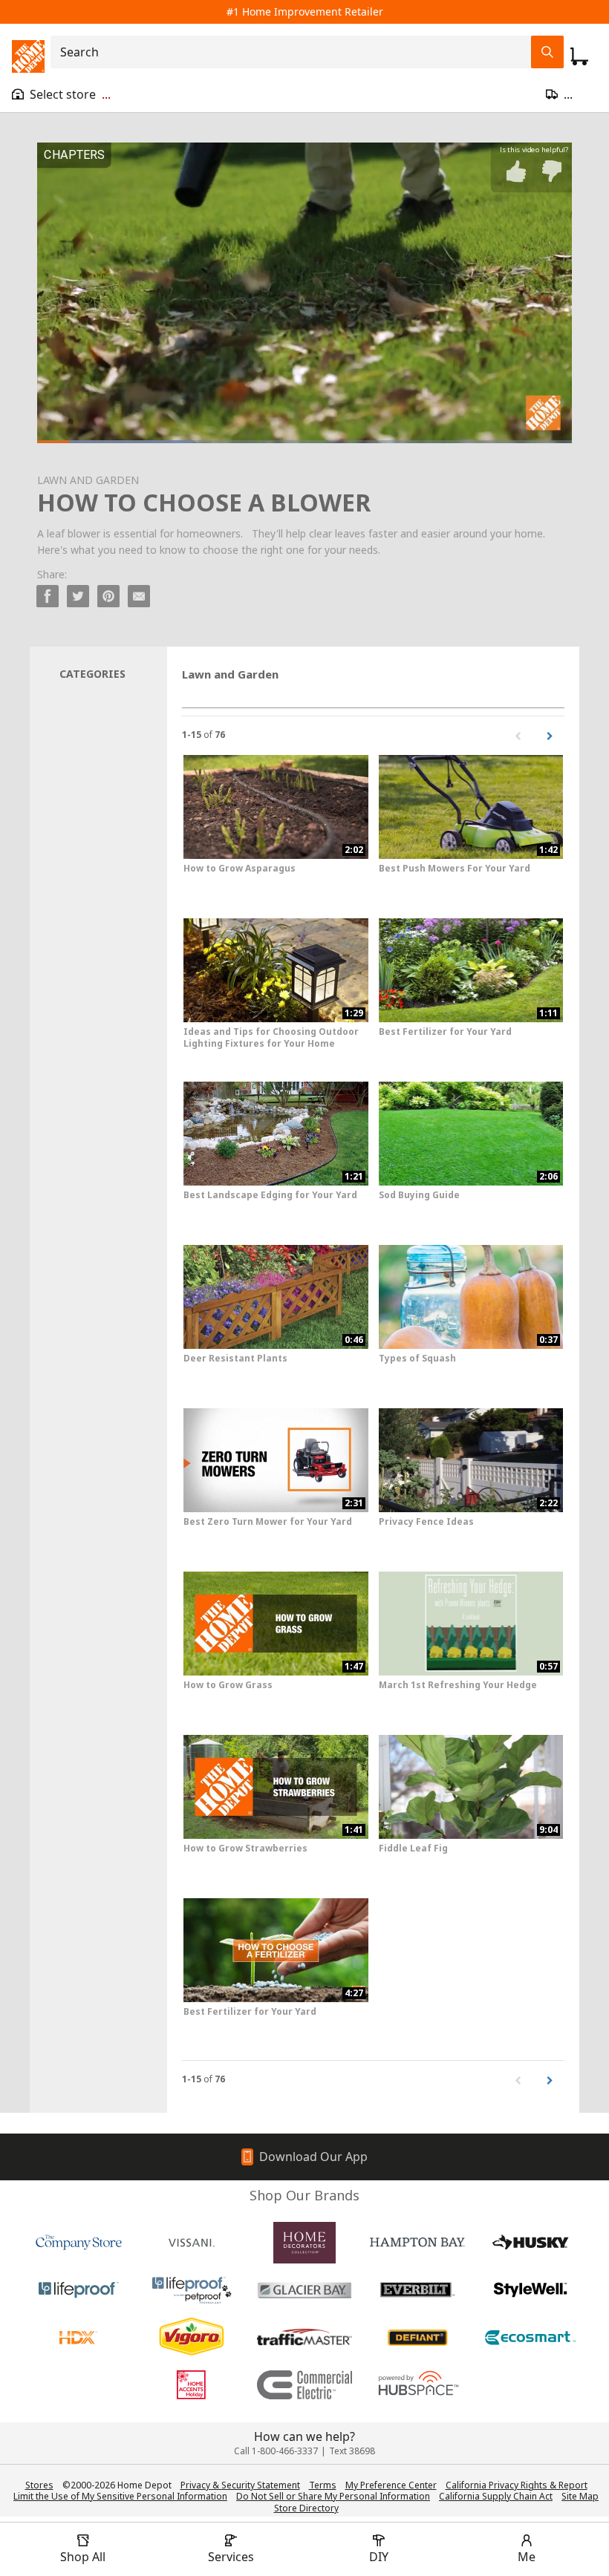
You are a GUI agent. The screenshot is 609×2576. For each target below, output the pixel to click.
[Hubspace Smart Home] (417, 2385)
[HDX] (79, 2338)
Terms (323, 2485)
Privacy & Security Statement (240, 2485)
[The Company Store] (79, 2243)
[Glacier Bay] (304, 2290)
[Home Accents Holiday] (192, 2385)
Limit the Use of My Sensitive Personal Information (120, 2496)
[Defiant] (417, 2338)
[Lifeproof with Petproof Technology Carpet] (192, 2290)
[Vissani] (192, 2243)
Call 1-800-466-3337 (276, 2451)
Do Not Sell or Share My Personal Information (333, 2496)
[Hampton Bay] (417, 2243)
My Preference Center (391, 2485)
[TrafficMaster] (304, 2338)
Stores (39, 2485)
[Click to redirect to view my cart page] (579, 56)
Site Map (580, 2497)
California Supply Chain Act (496, 2496)
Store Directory (306, 2508)
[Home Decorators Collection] (304, 2243)
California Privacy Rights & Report (517, 2485)
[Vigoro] (192, 2338)
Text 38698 (352, 2451)
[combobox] (295, 52)
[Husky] (530, 2243)
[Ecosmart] (530, 2338)
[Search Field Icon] (547, 52)
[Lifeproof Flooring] (79, 2290)
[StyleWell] (530, 2290)
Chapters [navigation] (74, 155)
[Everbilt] (417, 2290)
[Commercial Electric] (304, 2385)
